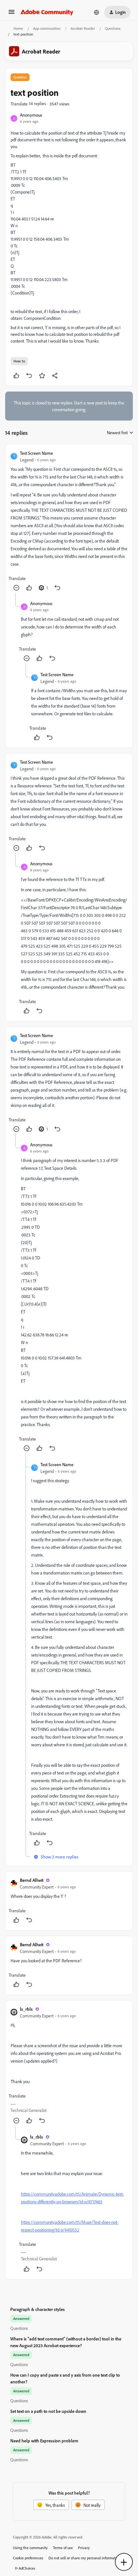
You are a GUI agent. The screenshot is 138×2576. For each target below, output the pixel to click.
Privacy (84, 2548)
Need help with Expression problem (44, 2441)
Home (18, 28)
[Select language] (97, 12)
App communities (47, 28)
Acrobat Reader (83, 28)
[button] (12, 14)
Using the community (30, 2548)
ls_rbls (26, 2009)
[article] (69, 521)
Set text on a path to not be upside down (48, 2411)
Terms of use (63, 2548)
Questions (113, 28)
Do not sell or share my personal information (85, 2558)
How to (19, 361)
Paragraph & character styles (38, 2309)
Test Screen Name (36, 453)
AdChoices (27, 2568)
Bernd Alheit (32, 1880)
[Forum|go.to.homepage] (47, 12)
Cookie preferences (28, 2558)
